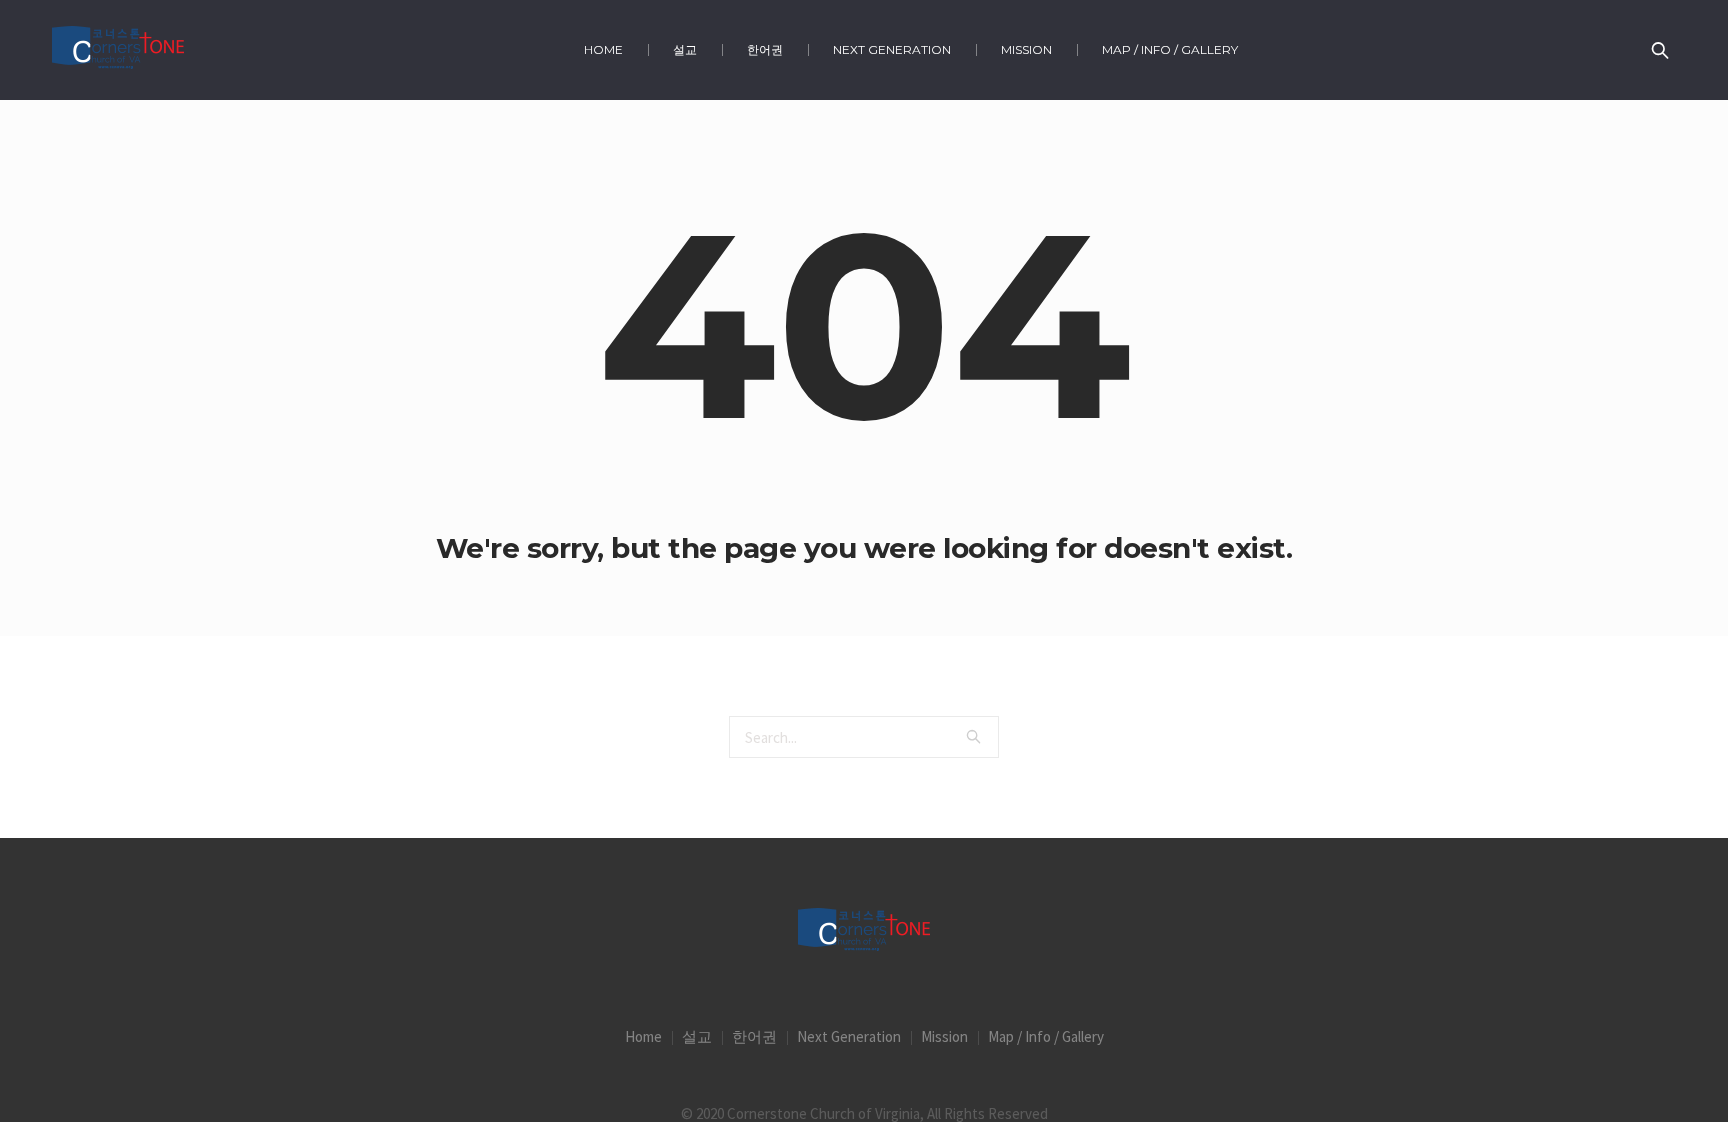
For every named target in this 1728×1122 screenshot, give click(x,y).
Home (643, 1036)
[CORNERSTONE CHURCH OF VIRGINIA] (864, 931)
